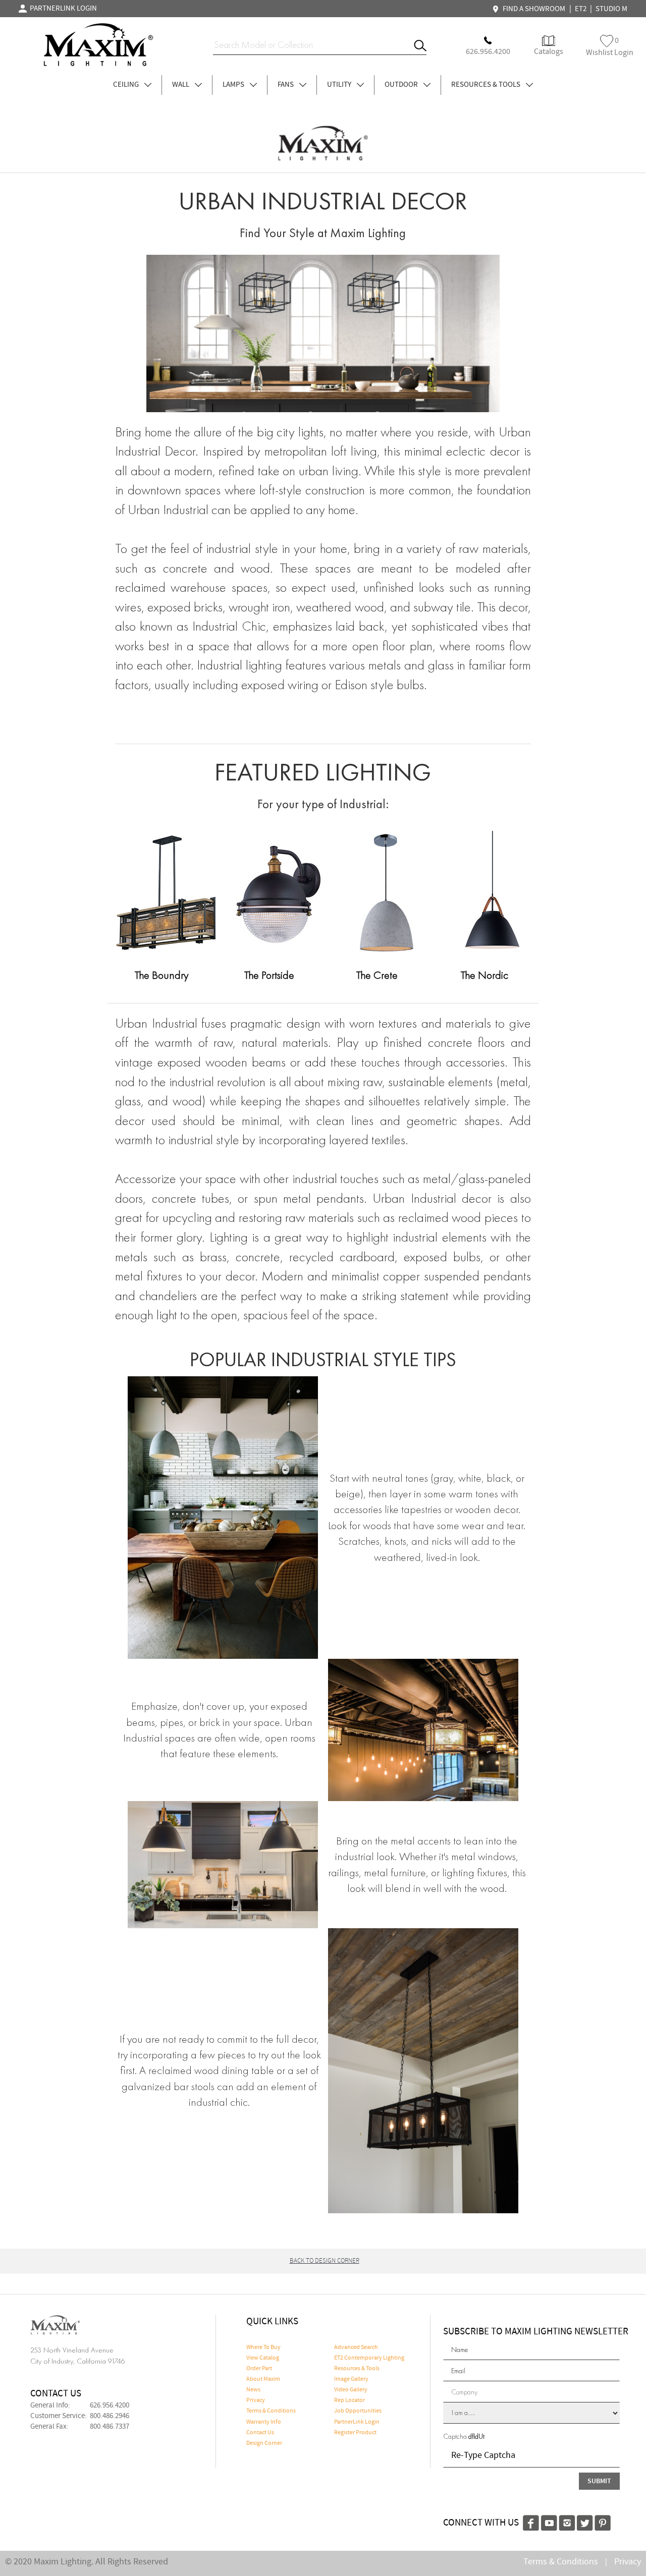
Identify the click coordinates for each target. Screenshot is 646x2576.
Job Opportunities (358, 2411)
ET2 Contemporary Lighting (369, 2358)
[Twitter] (585, 2522)
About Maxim (263, 2379)
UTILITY (340, 85)
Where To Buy (263, 2347)
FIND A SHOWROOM (532, 9)
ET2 (581, 9)
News (253, 2390)
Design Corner (264, 2443)
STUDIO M (611, 9)
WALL (181, 85)
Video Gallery (351, 2390)
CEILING (127, 85)
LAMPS (234, 85)
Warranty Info (264, 2422)
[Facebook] (531, 2522)
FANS (286, 85)
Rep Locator (349, 2400)
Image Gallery (351, 2379)
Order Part (259, 2369)
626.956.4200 (110, 2405)
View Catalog (263, 2358)
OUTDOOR (402, 85)
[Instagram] (567, 2522)
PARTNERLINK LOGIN (62, 9)
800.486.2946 (110, 2416)
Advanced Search (356, 2347)
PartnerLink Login (357, 2422)
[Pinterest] (603, 2522)
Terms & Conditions (271, 2411)
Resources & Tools (357, 2369)
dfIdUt (476, 2436)
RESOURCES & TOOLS (487, 85)
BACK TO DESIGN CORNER (325, 2261)
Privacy (256, 2400)
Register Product (355, 2433)
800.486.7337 (110, 2427)
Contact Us (260, 2433)
